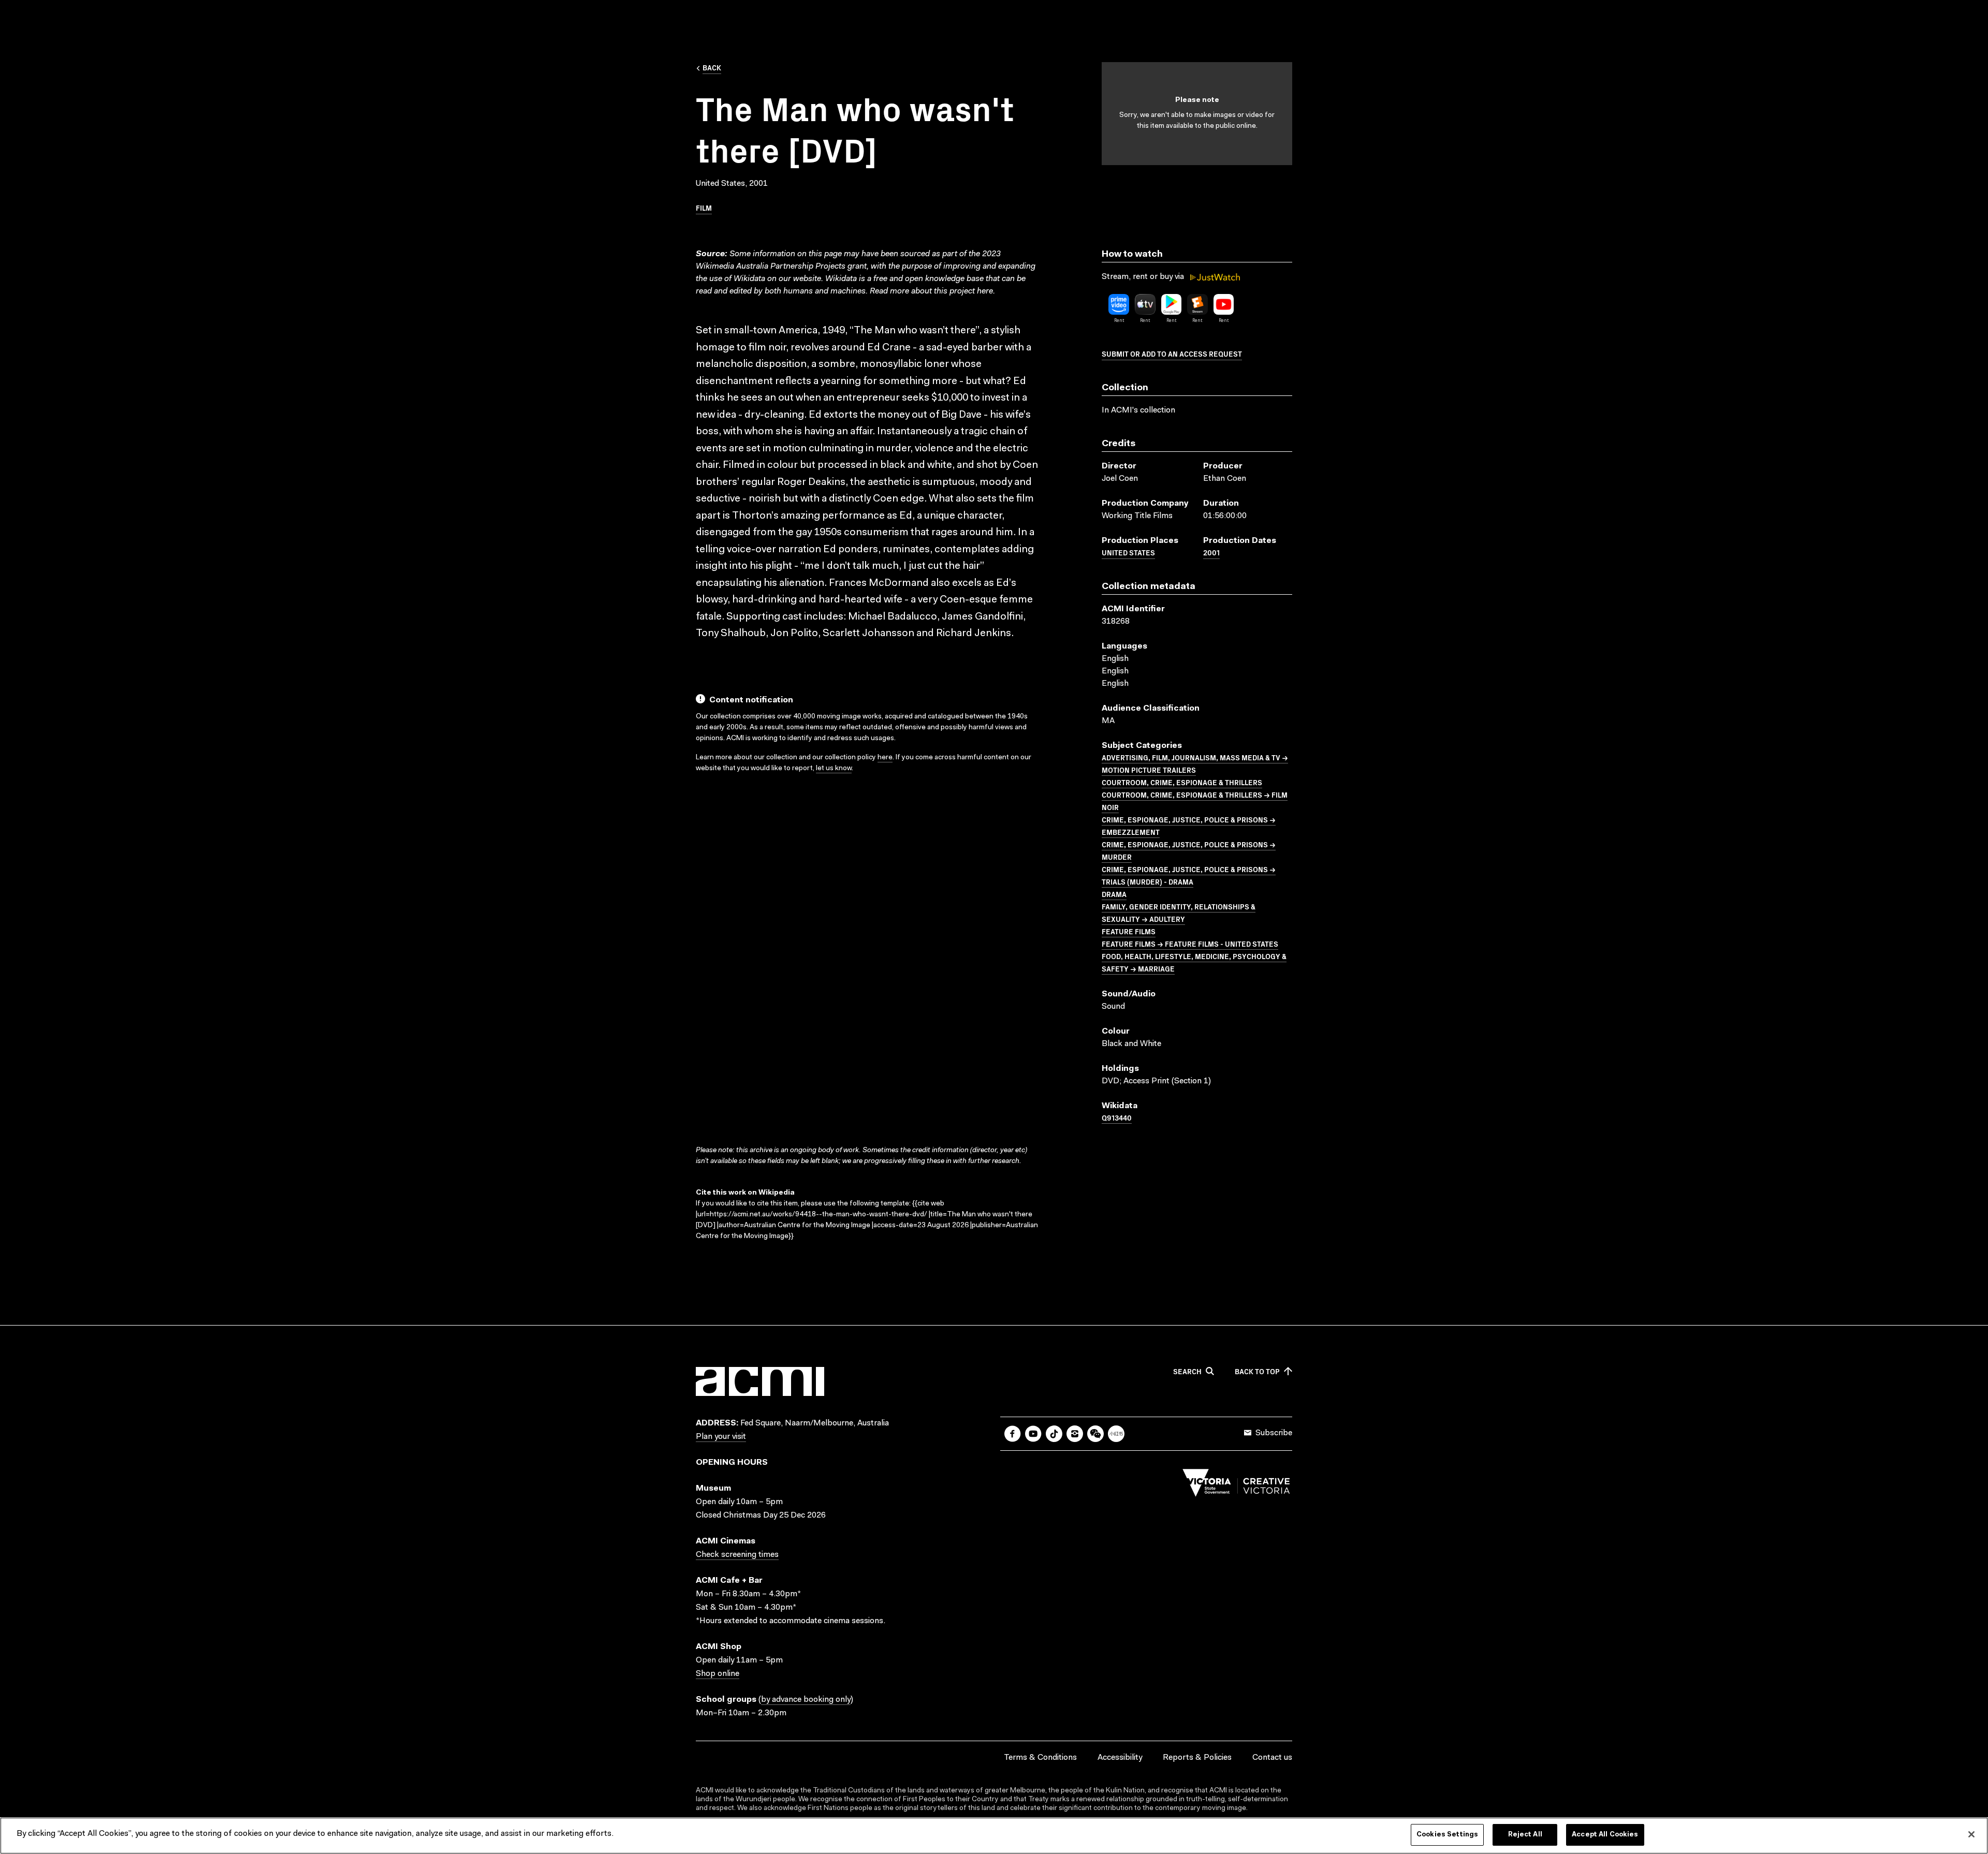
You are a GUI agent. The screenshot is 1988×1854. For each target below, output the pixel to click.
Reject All (1525, 1835)
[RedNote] (1116, 1434)
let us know (834, 769)
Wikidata (841, 279)
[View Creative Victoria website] (1236, 1485)
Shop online (718, 1674)
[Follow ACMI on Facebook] (1013, 1434)
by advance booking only (806, 1700)
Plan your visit (721, 1437)
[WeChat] (1095, 1434)
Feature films (1129, 931)
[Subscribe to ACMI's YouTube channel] (1033, 1434)
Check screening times (737, 1555)
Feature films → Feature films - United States (1190, 944)
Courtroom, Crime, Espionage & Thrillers (1182, 782)
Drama (1114, 894)
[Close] (1971, 1834)
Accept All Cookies (1605, 1835)
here (985, 291)
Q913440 (1117, 1117)
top (1257, 1372)
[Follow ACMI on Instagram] (1075, 1434)
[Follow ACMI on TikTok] (1054, 1434)
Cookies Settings (1447, 1835)
